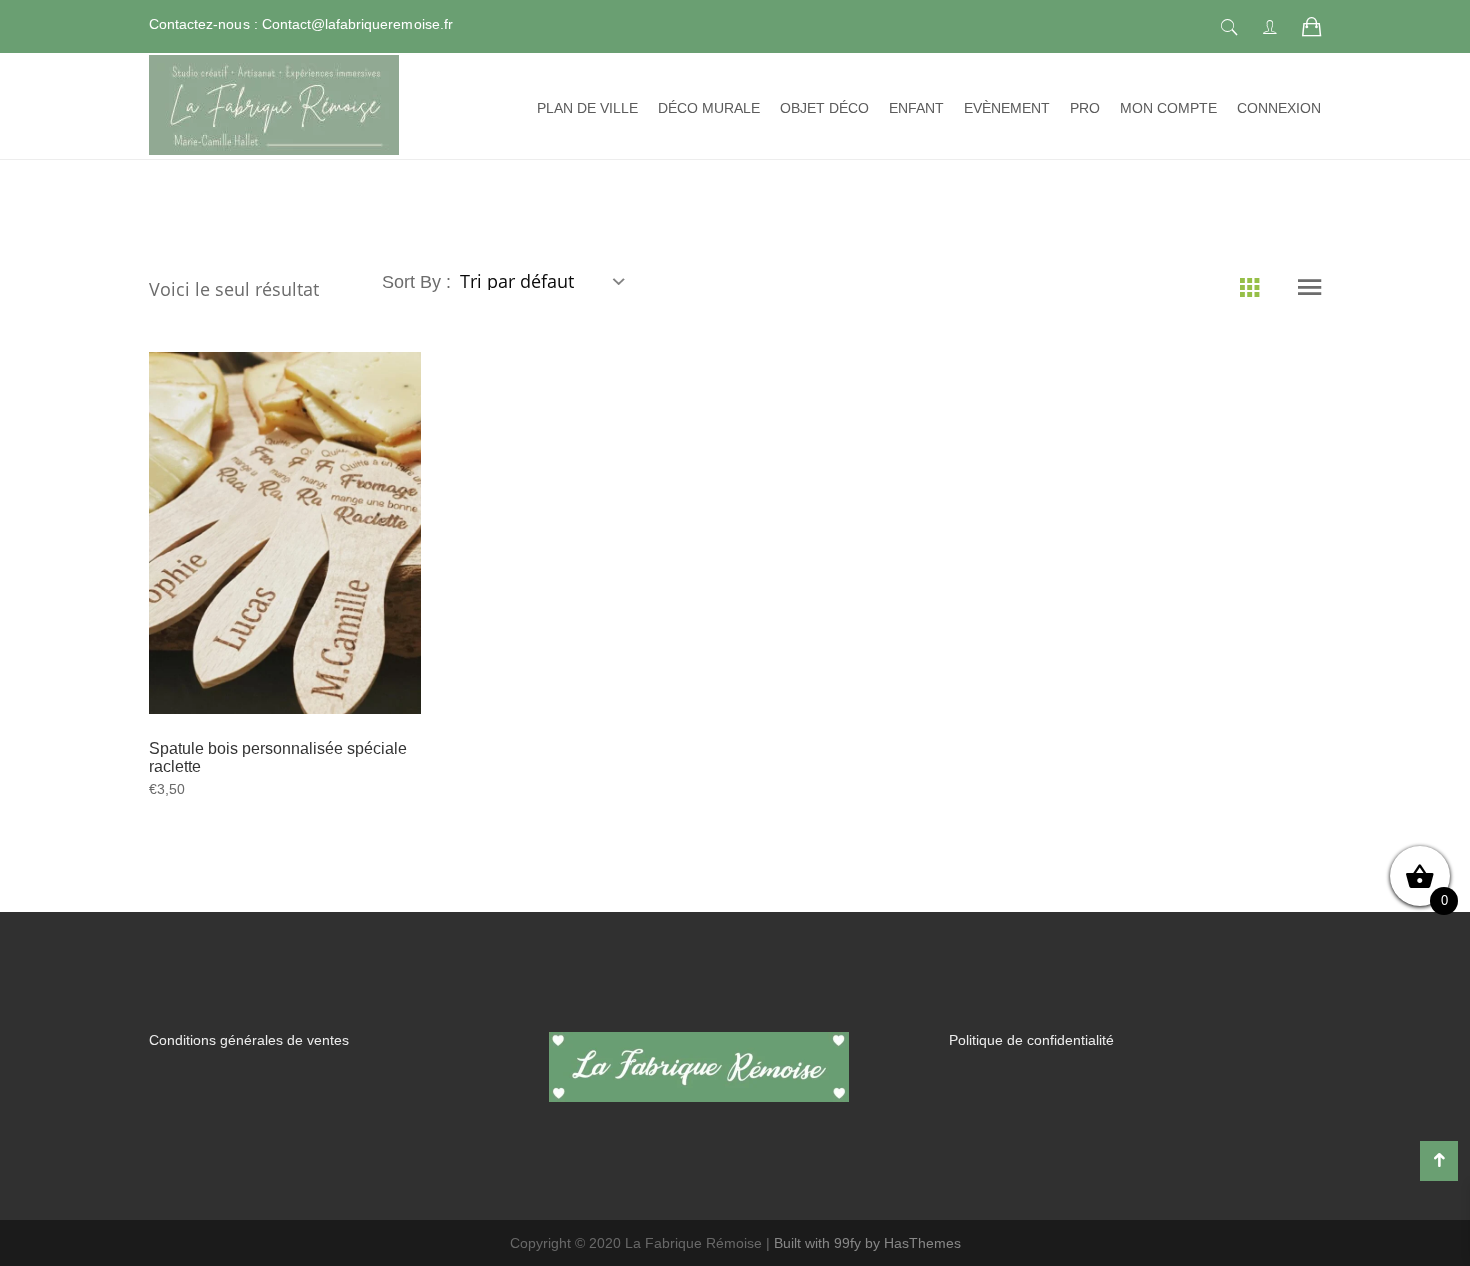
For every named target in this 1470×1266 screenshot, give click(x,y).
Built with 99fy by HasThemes (867, 1243)
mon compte (1168, 108)
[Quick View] (308, 572)
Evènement (1007, 108)
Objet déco (824, 108)
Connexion (1279, 108)
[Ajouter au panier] (260, 571)
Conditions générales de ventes (249, 1040)
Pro (1085, 108)
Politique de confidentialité (1031, 1040)
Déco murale (709, 108)
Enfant (916, 108)
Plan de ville (587, 108)
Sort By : (419, 282)
